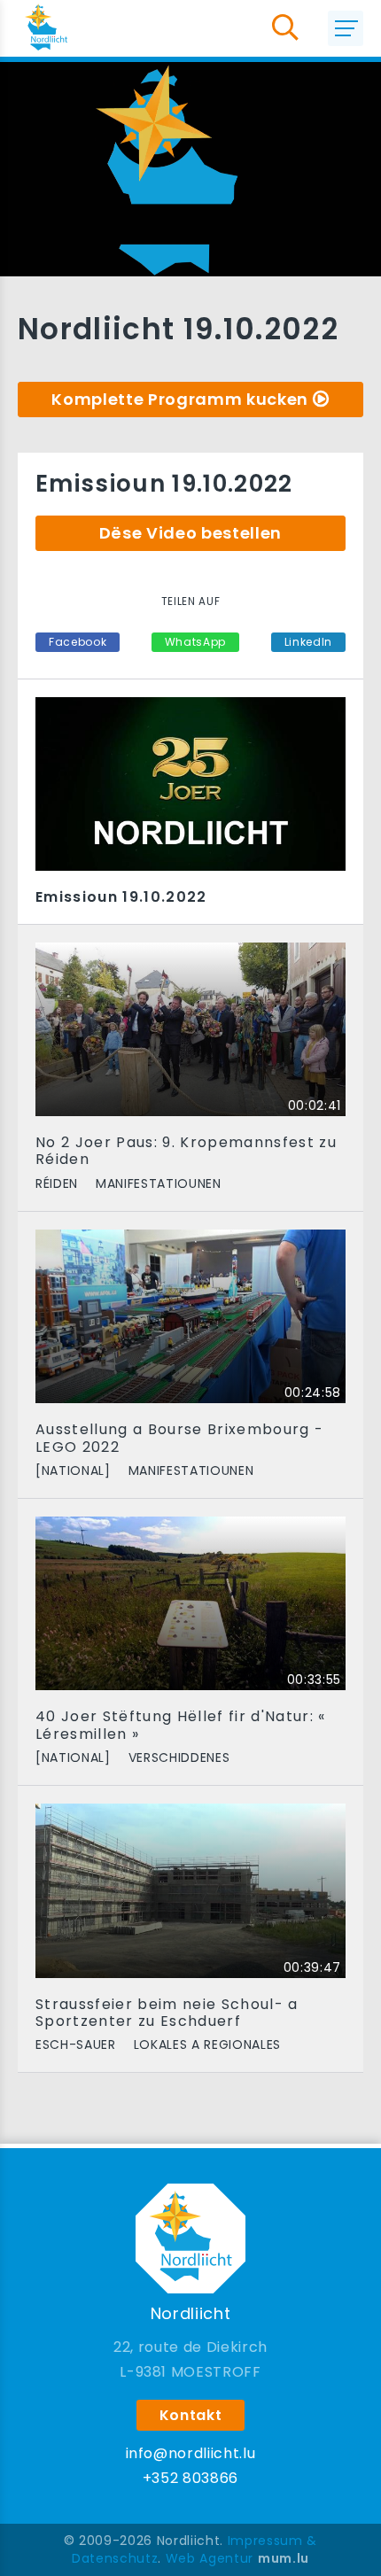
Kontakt (191, 2415)
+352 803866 (190, 2478)
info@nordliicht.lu (191, 2453)
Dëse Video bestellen (190, 533)
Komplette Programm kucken (180, 399)
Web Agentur (210, 2558)
